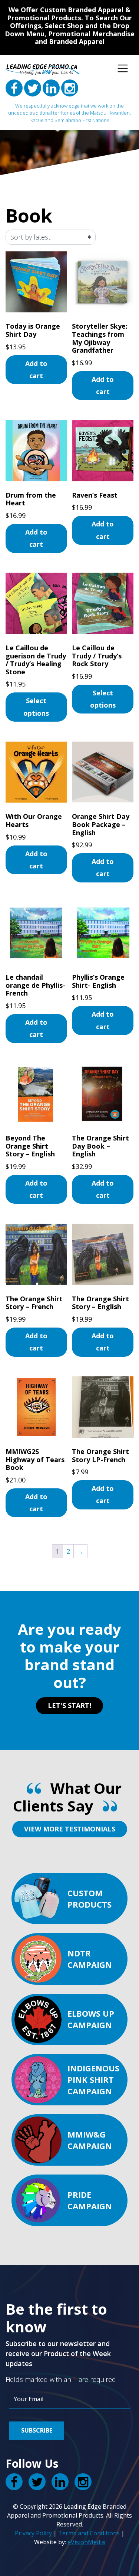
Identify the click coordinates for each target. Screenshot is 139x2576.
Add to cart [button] (36, 370)
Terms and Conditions (89, 2533)
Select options (36, 707)
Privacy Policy (33, 2533)
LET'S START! (69, 1705)
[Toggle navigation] (123, 68)
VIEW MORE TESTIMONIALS (70, 1829)
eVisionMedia (86, 2542)
